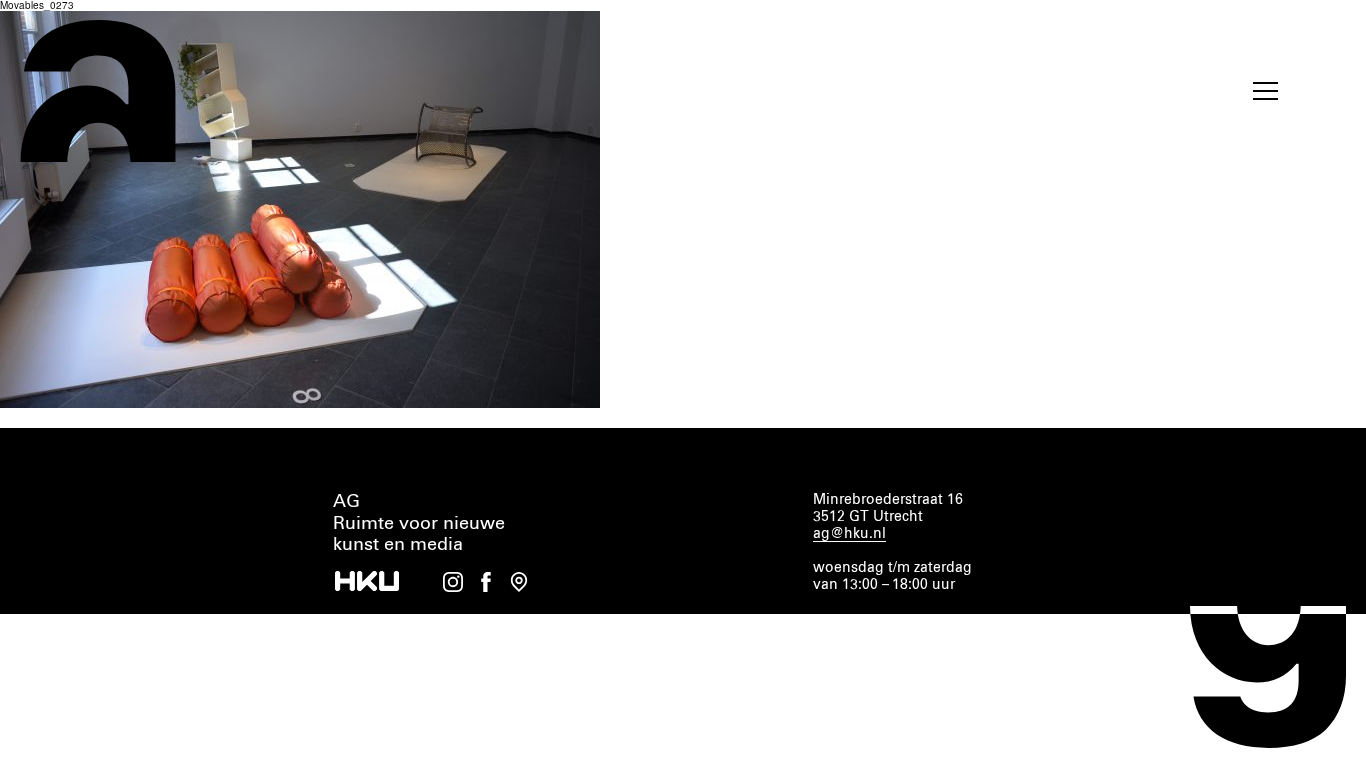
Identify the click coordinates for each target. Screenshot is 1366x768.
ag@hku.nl (849, 534)
